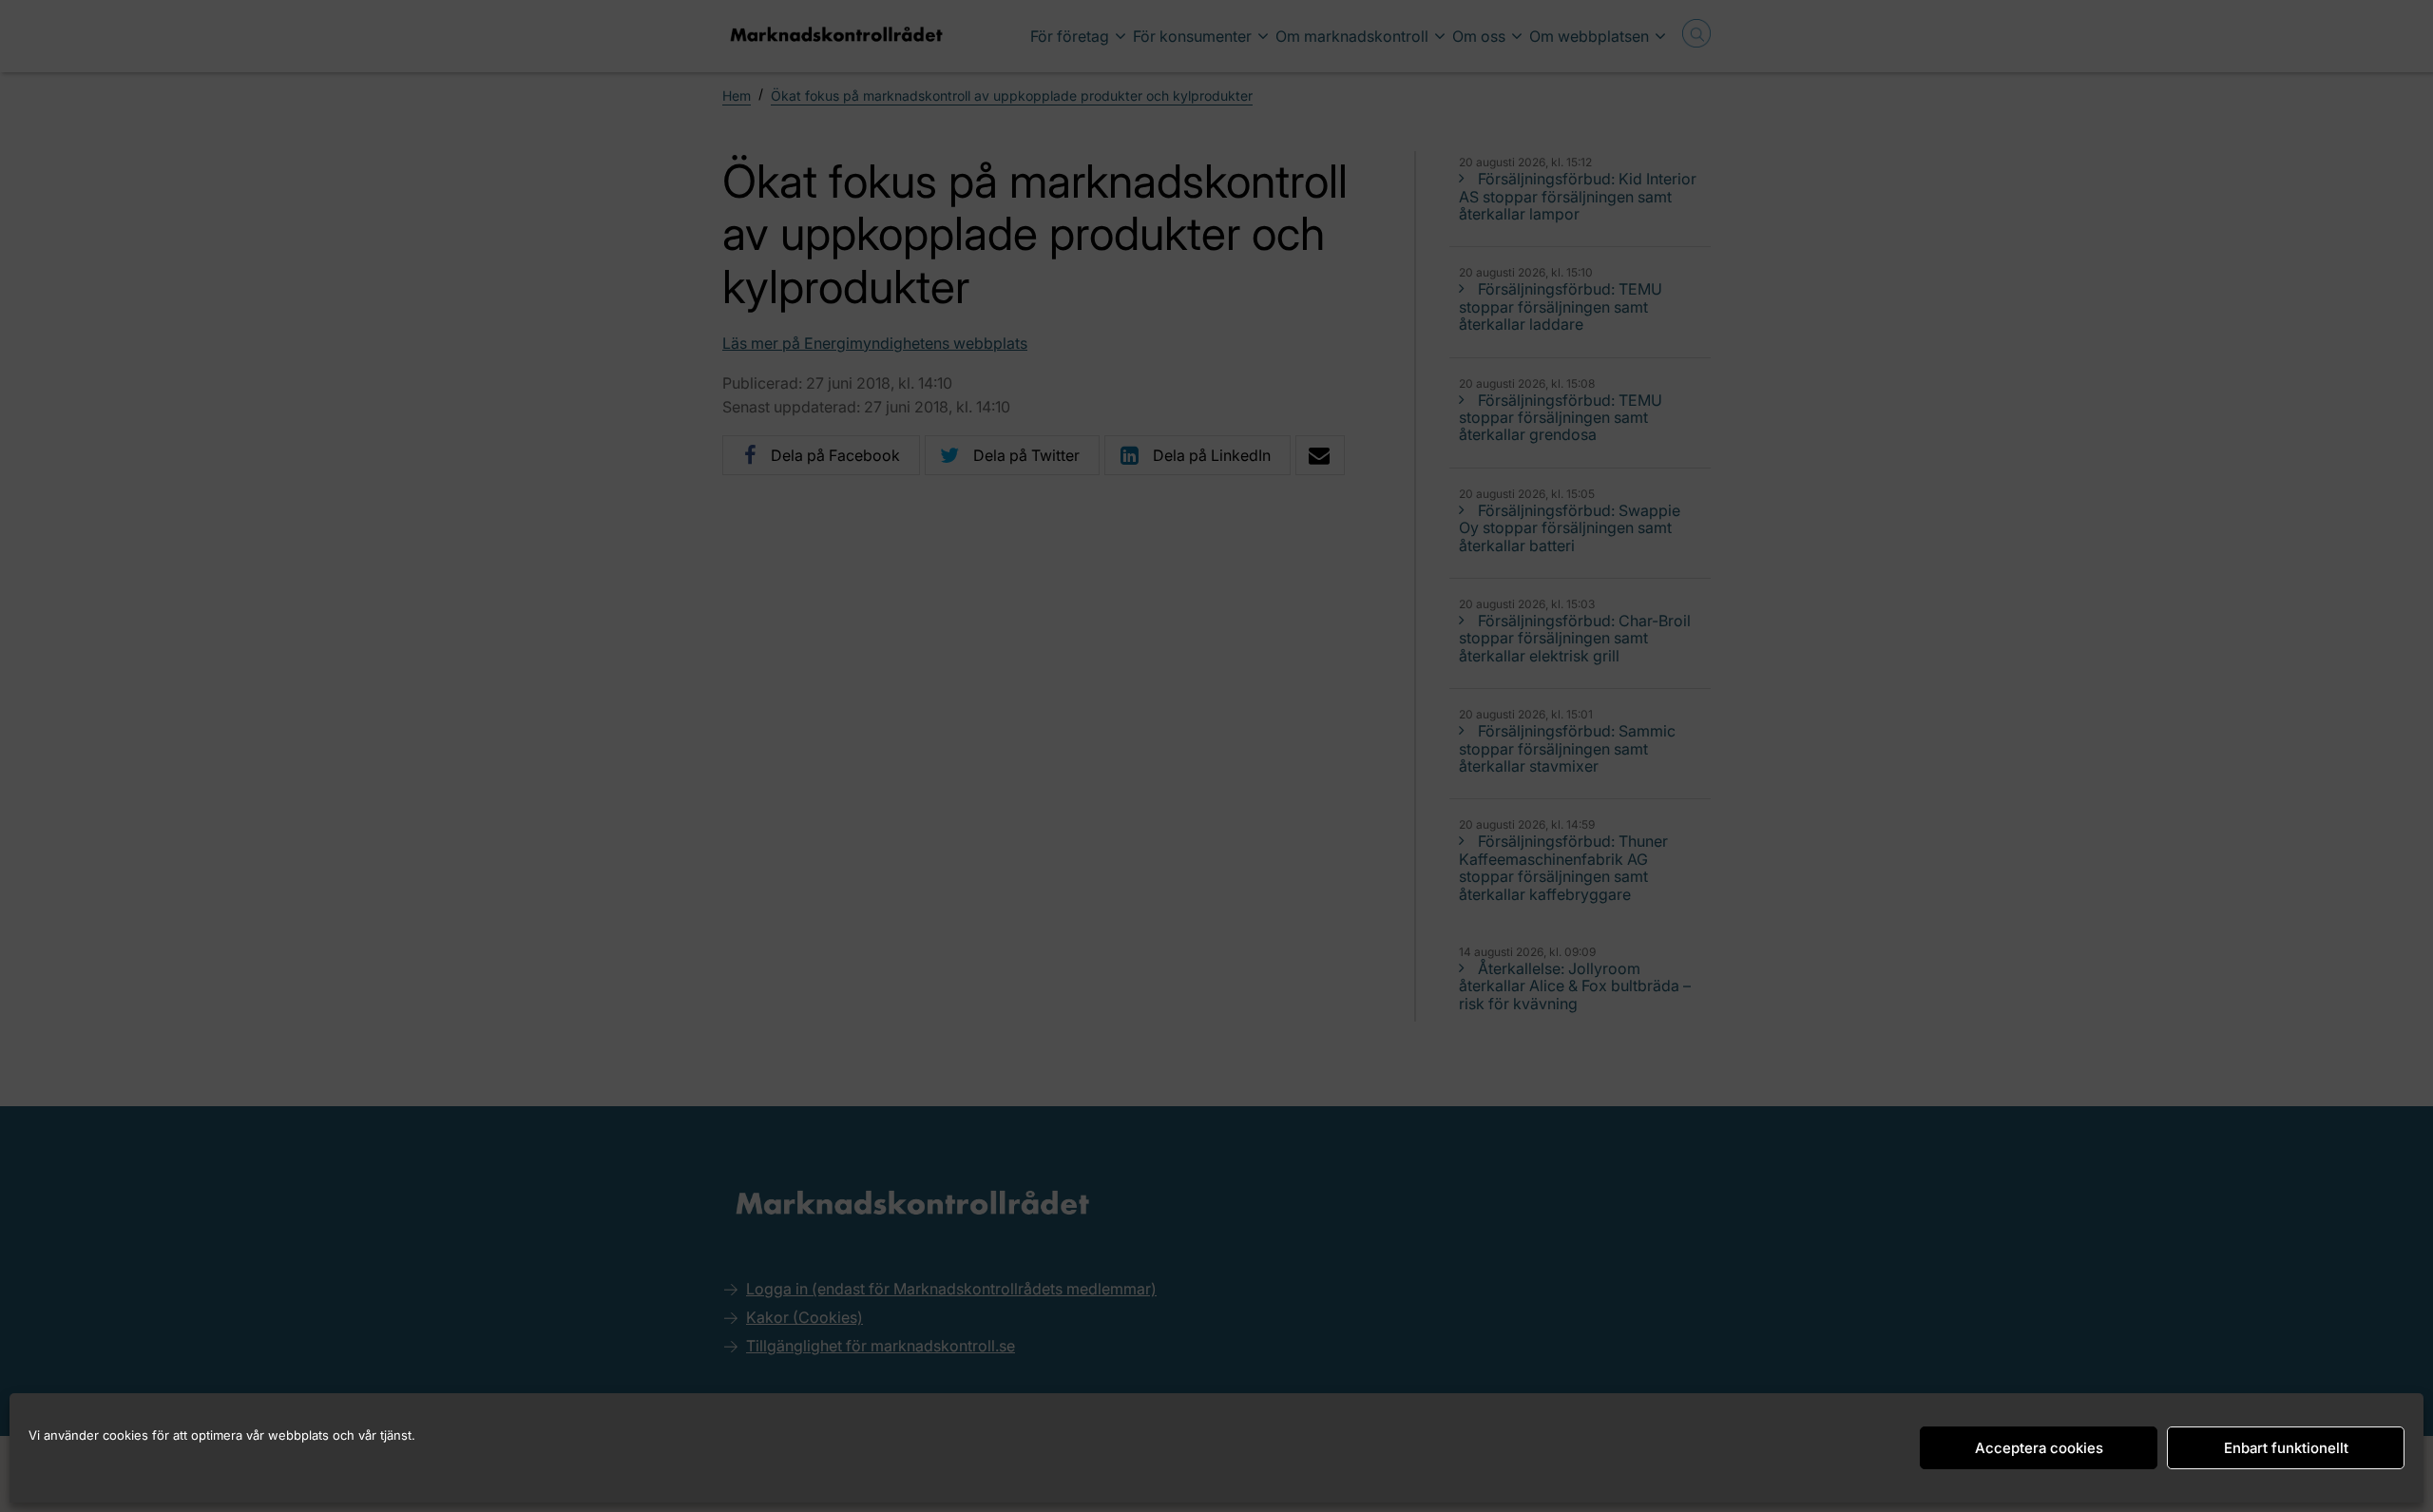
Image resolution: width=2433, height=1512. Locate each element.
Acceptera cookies (2039, 1448)
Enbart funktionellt (2286, 1448)
